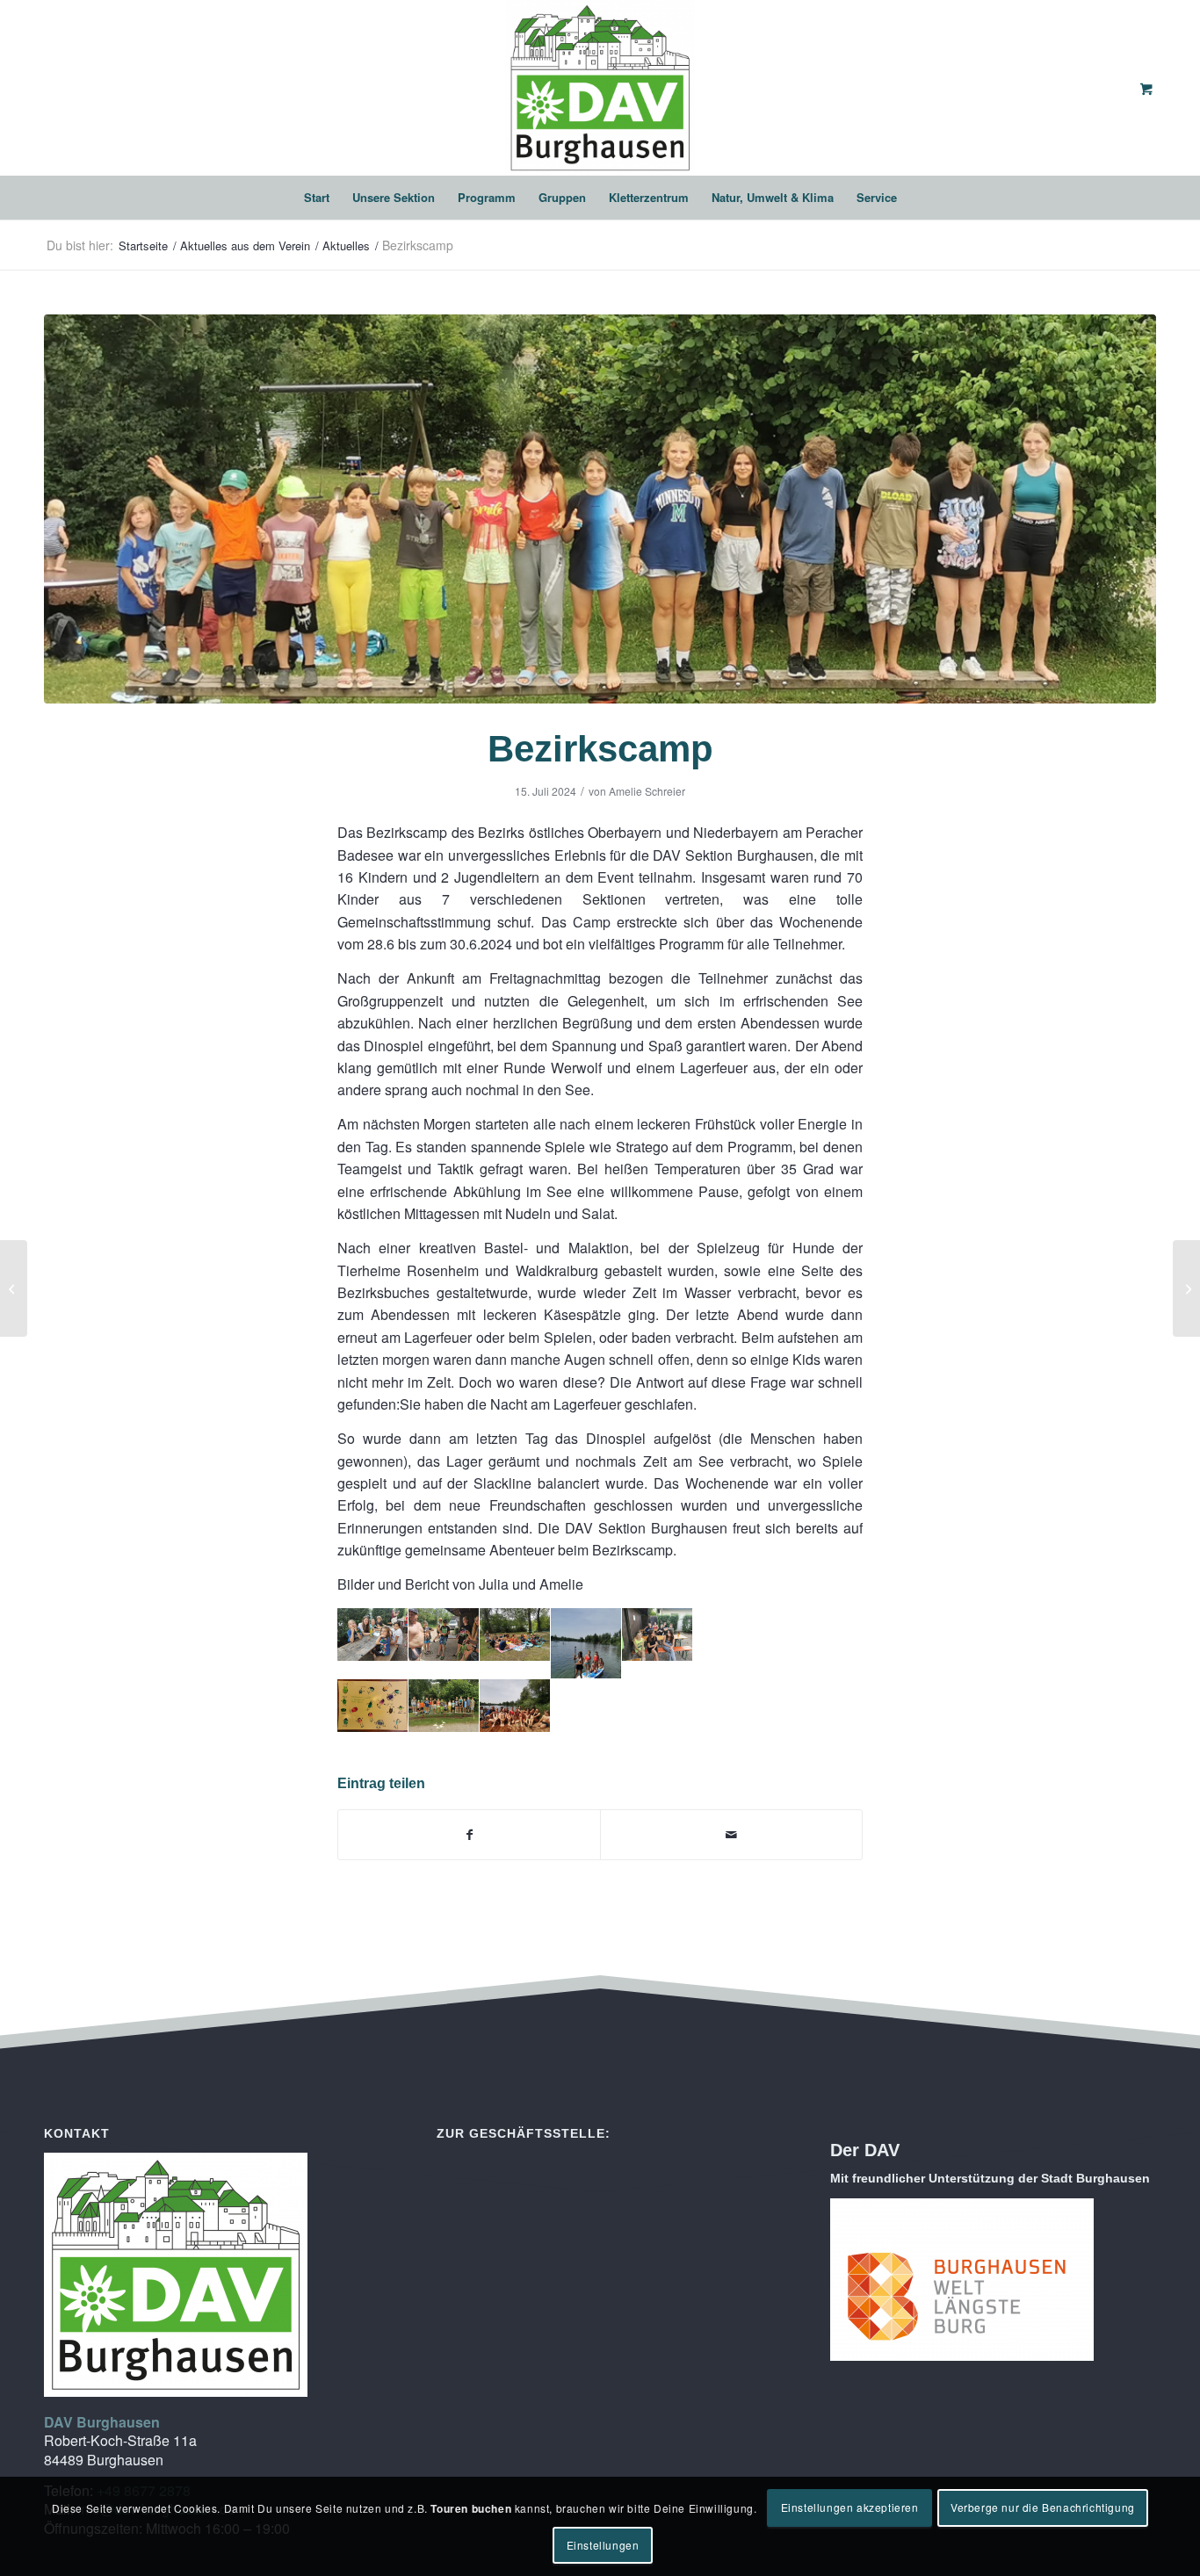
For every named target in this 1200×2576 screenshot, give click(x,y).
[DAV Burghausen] (600, 88)
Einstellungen (603, 2545)
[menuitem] (317, 198)
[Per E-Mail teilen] (731, 1835)
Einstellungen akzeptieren (850, 2507)
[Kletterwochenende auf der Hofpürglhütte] (14, 1288)
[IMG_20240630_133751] (600, 509)
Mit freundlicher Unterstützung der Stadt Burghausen (990, 2178)
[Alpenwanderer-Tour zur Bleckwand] (1186, 1288)
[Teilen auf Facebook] (469, 1835)
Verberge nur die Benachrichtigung (1043, 2507)
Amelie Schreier (647, 791)
